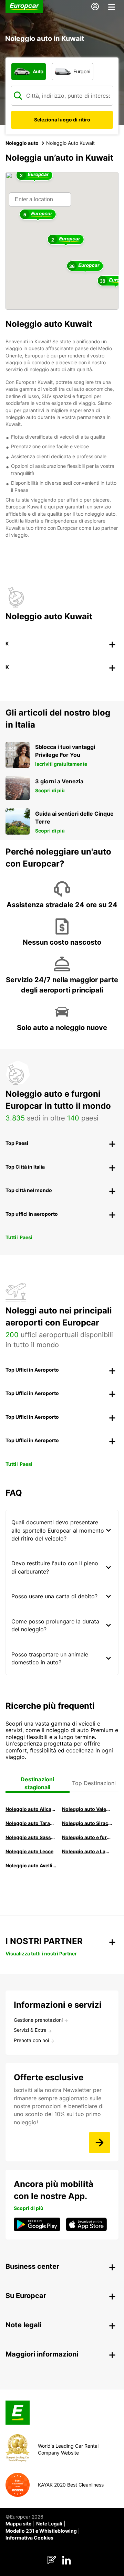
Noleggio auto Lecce (29, 1851)
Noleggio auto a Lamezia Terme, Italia (87, 1851)
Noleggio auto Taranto (31, 1823)
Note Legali (49, 2524)
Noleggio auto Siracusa (87, 1823)
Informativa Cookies (29, 2538)
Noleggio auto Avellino (31, 1865)
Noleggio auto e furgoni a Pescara (87, 1837)
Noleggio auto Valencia (87, 1809)
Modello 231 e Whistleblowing (41, 2531)
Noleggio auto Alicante (31, 1809)
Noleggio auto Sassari (31, 1837)
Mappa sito (19, 2524)
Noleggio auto (22, 143)
